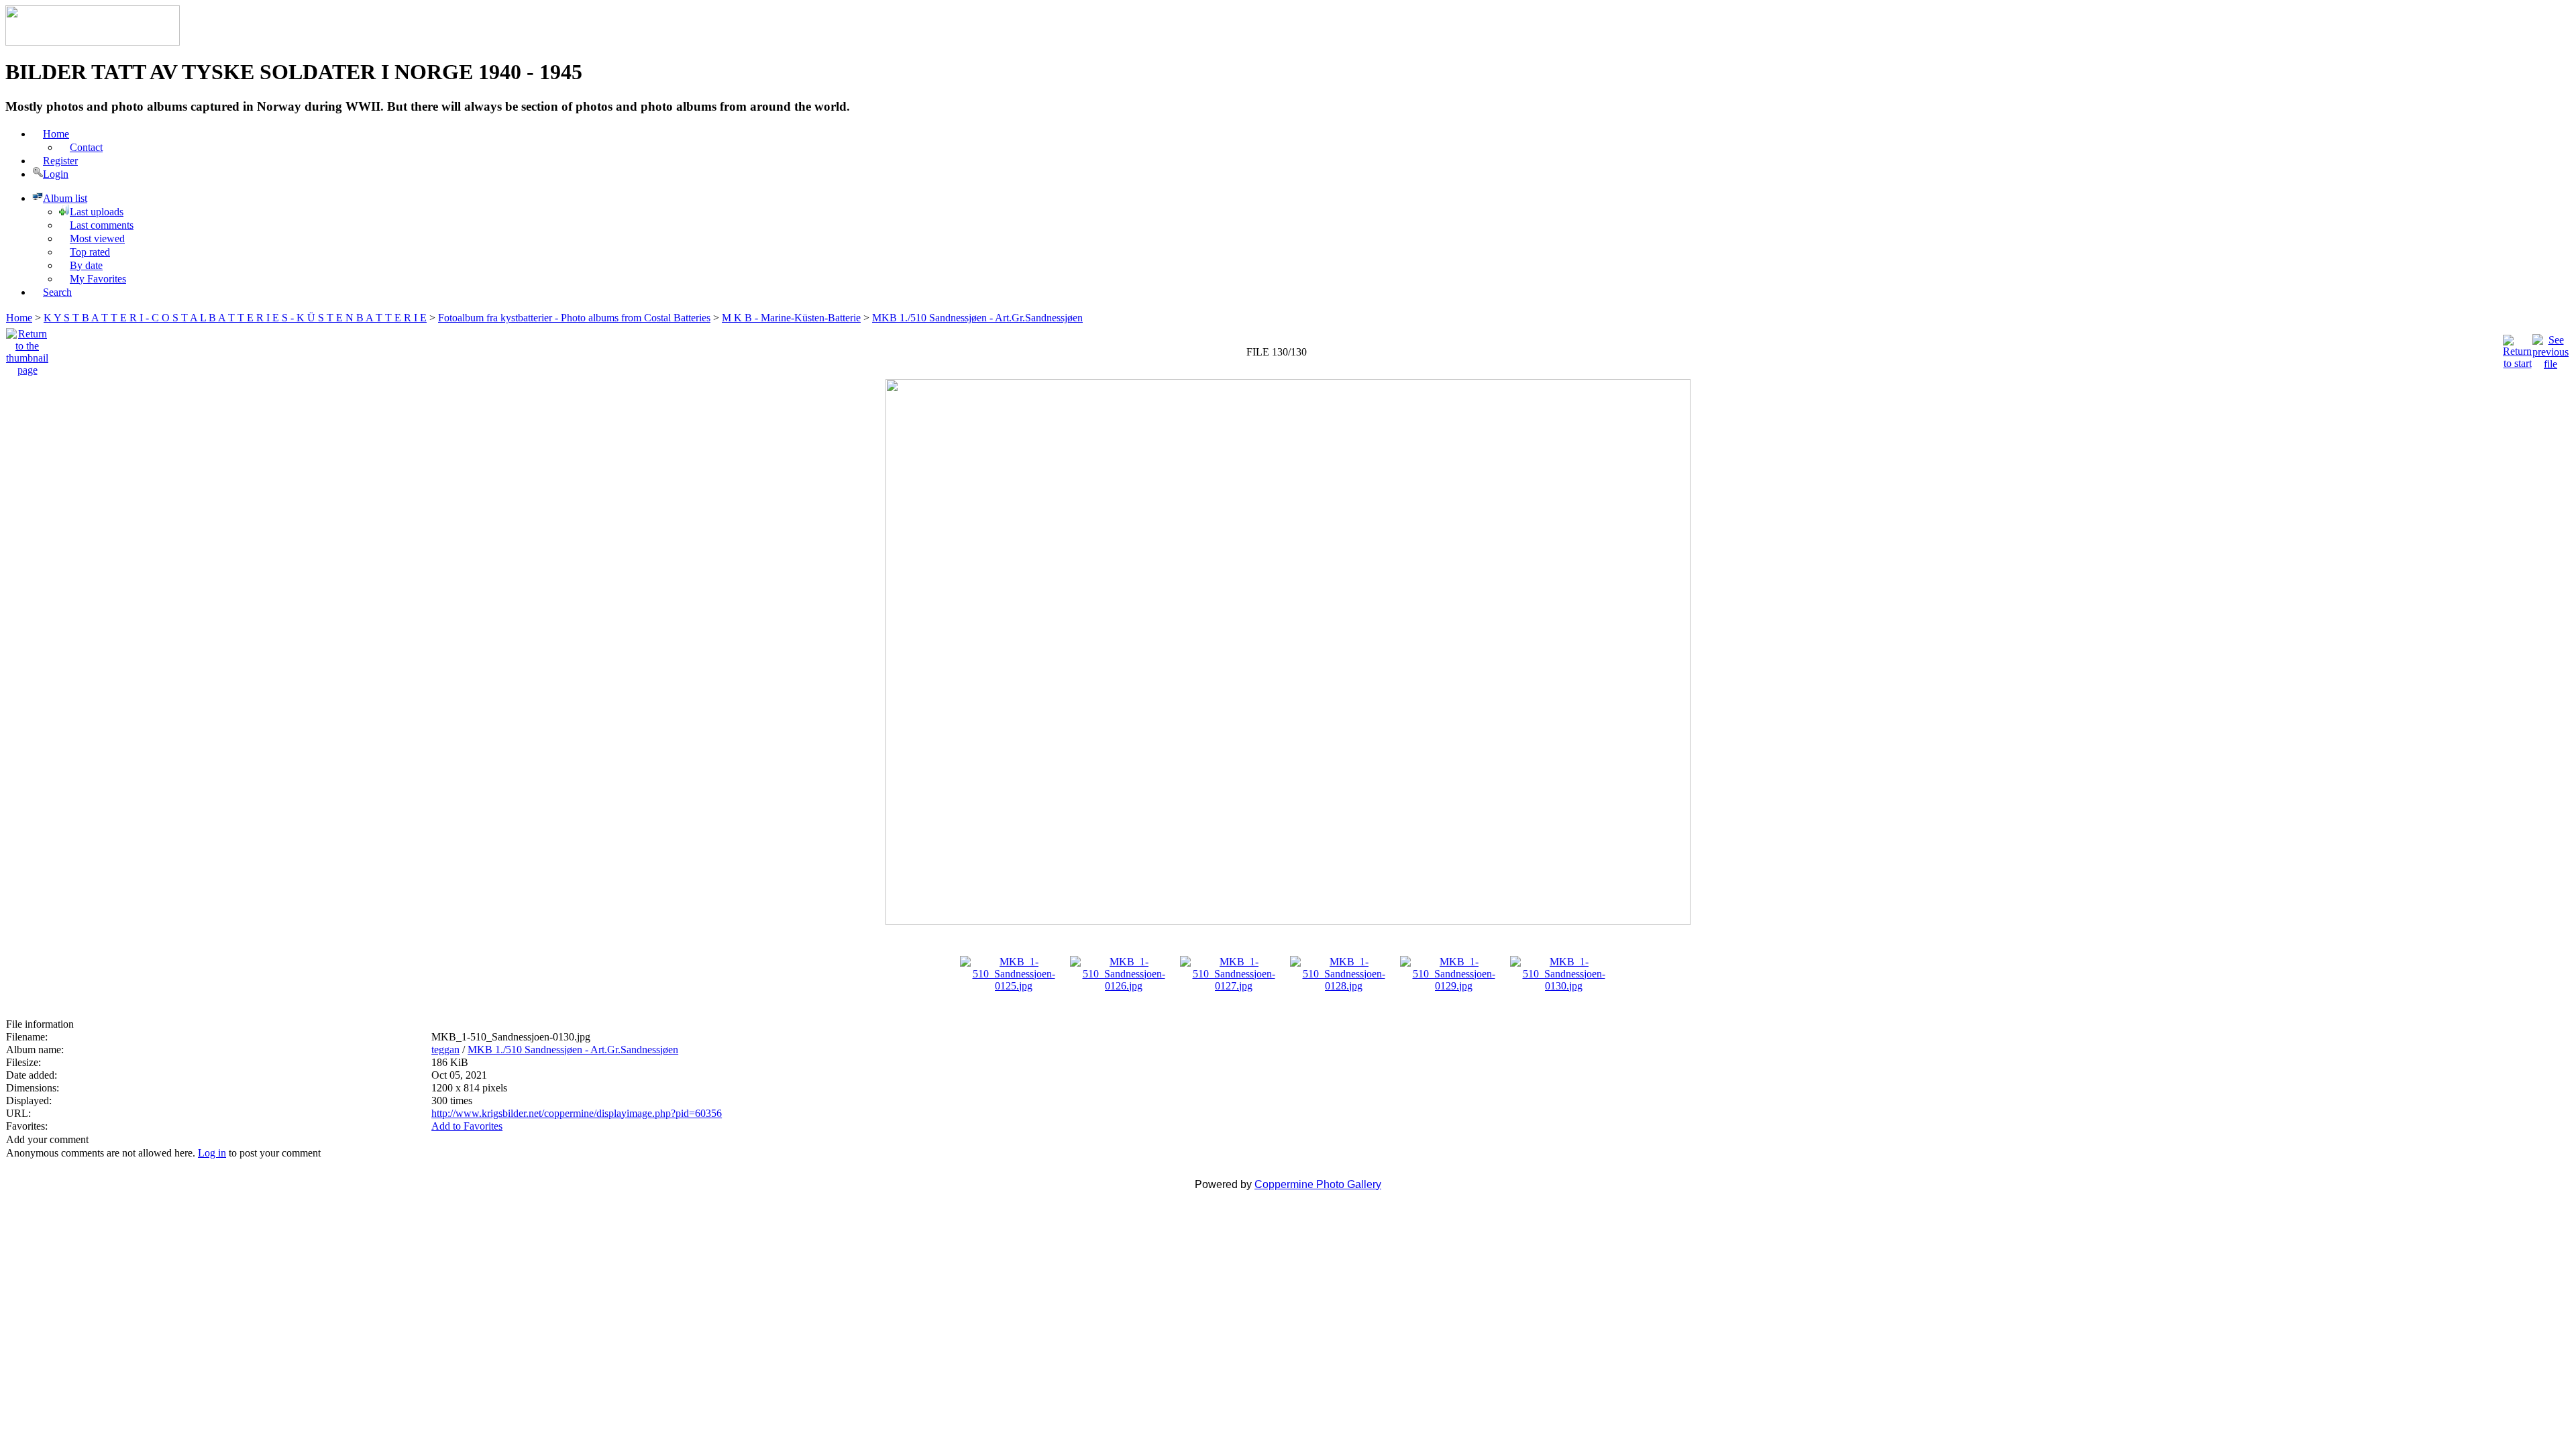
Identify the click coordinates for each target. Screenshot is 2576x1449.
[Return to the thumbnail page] (27, 348)
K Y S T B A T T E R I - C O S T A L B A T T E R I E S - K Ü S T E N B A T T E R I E (235, 318)
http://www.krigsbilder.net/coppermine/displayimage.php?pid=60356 (577, 1113)
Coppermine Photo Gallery (1318, 1184)
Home (19, 318)
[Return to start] (2517, 348)
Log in (212, 1153)
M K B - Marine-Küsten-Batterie (791, 318)
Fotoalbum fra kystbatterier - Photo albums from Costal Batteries (574, 318)
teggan (445, 1050)
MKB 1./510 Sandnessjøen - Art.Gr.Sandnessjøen (977, 318)
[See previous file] (2551, 348)
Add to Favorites (467, 1126)
